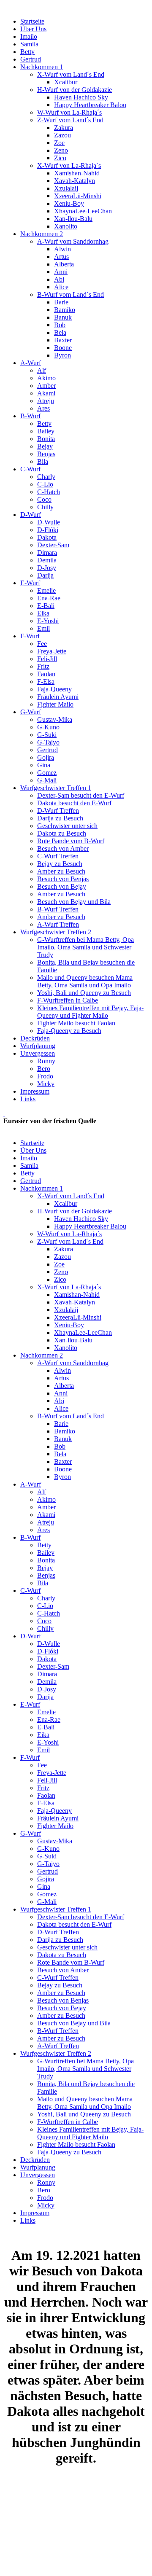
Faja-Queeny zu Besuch (69, 1031)
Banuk (63, 317)
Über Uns (33, 29)
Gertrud (31, 59)
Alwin (62, 249)
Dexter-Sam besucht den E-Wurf (81, 795)
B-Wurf (30, 416)
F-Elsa (46, 682)
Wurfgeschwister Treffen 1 (56, 788)
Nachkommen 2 (42, 234)
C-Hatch (49, 492)
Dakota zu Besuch (62, 833)
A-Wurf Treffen (58, 924)
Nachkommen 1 (42, 67)
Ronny (46, 1061)
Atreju (46, 401)
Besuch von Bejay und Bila (74, 902)
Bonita (46, 439)
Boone (63, 348)
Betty (27, 52)
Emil (43, 628)
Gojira (46, 757)
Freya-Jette (52, 651)
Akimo (46, 378)
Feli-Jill (47, 659)
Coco (44, 499)
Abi (59, 279)
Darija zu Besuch (60, 818)
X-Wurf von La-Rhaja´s (69, 165)
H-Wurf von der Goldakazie (75, 90)
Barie (61, 302)
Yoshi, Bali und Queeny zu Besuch (84, 993)
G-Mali (47, 780)
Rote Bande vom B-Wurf (71, 841)
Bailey (46, 431)
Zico (60, 158)
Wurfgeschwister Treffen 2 (56, 932)
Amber (46, 386)
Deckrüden (35, 1038)
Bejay (45, 446)
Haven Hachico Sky (81, 97)
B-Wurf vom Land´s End (71, 294)
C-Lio (45, 484)
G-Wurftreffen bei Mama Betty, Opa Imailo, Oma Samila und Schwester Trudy (85, 947)
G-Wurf (31, 712)
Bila (43, 461)
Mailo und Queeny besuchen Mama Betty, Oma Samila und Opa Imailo (85, 981)
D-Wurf (31, 515)
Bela (60, 332)
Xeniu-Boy (69, 203)
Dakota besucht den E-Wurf (74, 803)
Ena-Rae (49, 598)
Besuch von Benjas (63, 879)
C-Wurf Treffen (58, 856)
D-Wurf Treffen (58, 811)
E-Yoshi (48, 621)
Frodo (45, 1076)
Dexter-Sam (53, 545)
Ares (43, 408)
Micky (46, 1084)
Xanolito (66, 226)
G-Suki (47, 735)
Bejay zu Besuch (60, 864)
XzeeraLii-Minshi (78, 196)
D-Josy (47, 568)
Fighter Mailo (55, 704)
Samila (29, 44)
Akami (46, 393)
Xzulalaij (66, 188)
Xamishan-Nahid (77, 173)
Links (28, 1099)
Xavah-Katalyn (75, 181)
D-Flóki (48, 530)
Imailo (29, 36)
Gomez (47, 773)
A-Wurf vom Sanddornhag (73, 241)
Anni (61, 272)
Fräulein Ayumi (58, 697)
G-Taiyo (48, 742)
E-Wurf (30, 583)
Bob (60, 325)
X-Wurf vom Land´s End (71, 74)
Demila (47, 560)
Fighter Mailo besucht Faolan (76, 1023)
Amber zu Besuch (61, 871)
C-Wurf (30, 469)
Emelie (46, 590)
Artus (61, 257)
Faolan (46, 674)
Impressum (35, 1091)
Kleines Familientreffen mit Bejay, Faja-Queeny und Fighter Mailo (90, 1012)
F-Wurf (30, 636)
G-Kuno (48, 727)
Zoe (59, 143)
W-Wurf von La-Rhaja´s (69, 112)
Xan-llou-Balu (73, 219)
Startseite (32, 21)
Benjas (46, 454)
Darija (45, 575)
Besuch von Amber (63, 848)
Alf (42, 370)
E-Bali (46, 606)
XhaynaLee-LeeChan (83, 211)
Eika (43, 613)
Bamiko (65, 310)
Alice (61, 287)
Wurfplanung (38, 1046)
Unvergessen (38, 1053)
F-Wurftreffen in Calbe (68, 1000)
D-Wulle (49, 522)
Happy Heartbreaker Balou (90, 105)
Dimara (47, 553)
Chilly (45, 507)
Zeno (61, 150)
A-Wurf (31, 363)
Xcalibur (66, 82)
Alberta (64, 264)
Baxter (63, 340)
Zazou (62, 135)
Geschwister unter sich (67, 826)
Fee (42, 644)
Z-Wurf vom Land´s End (70, 120)
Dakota (47, 537)
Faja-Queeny (54, 689)
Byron (62, 355)
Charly (46, 477)
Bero (44, 1069)
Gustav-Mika (55, 719)
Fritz (43, 666)
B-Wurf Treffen (58, 909)
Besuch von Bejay (62, 886)
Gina (44, 765)
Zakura (64, 128)
